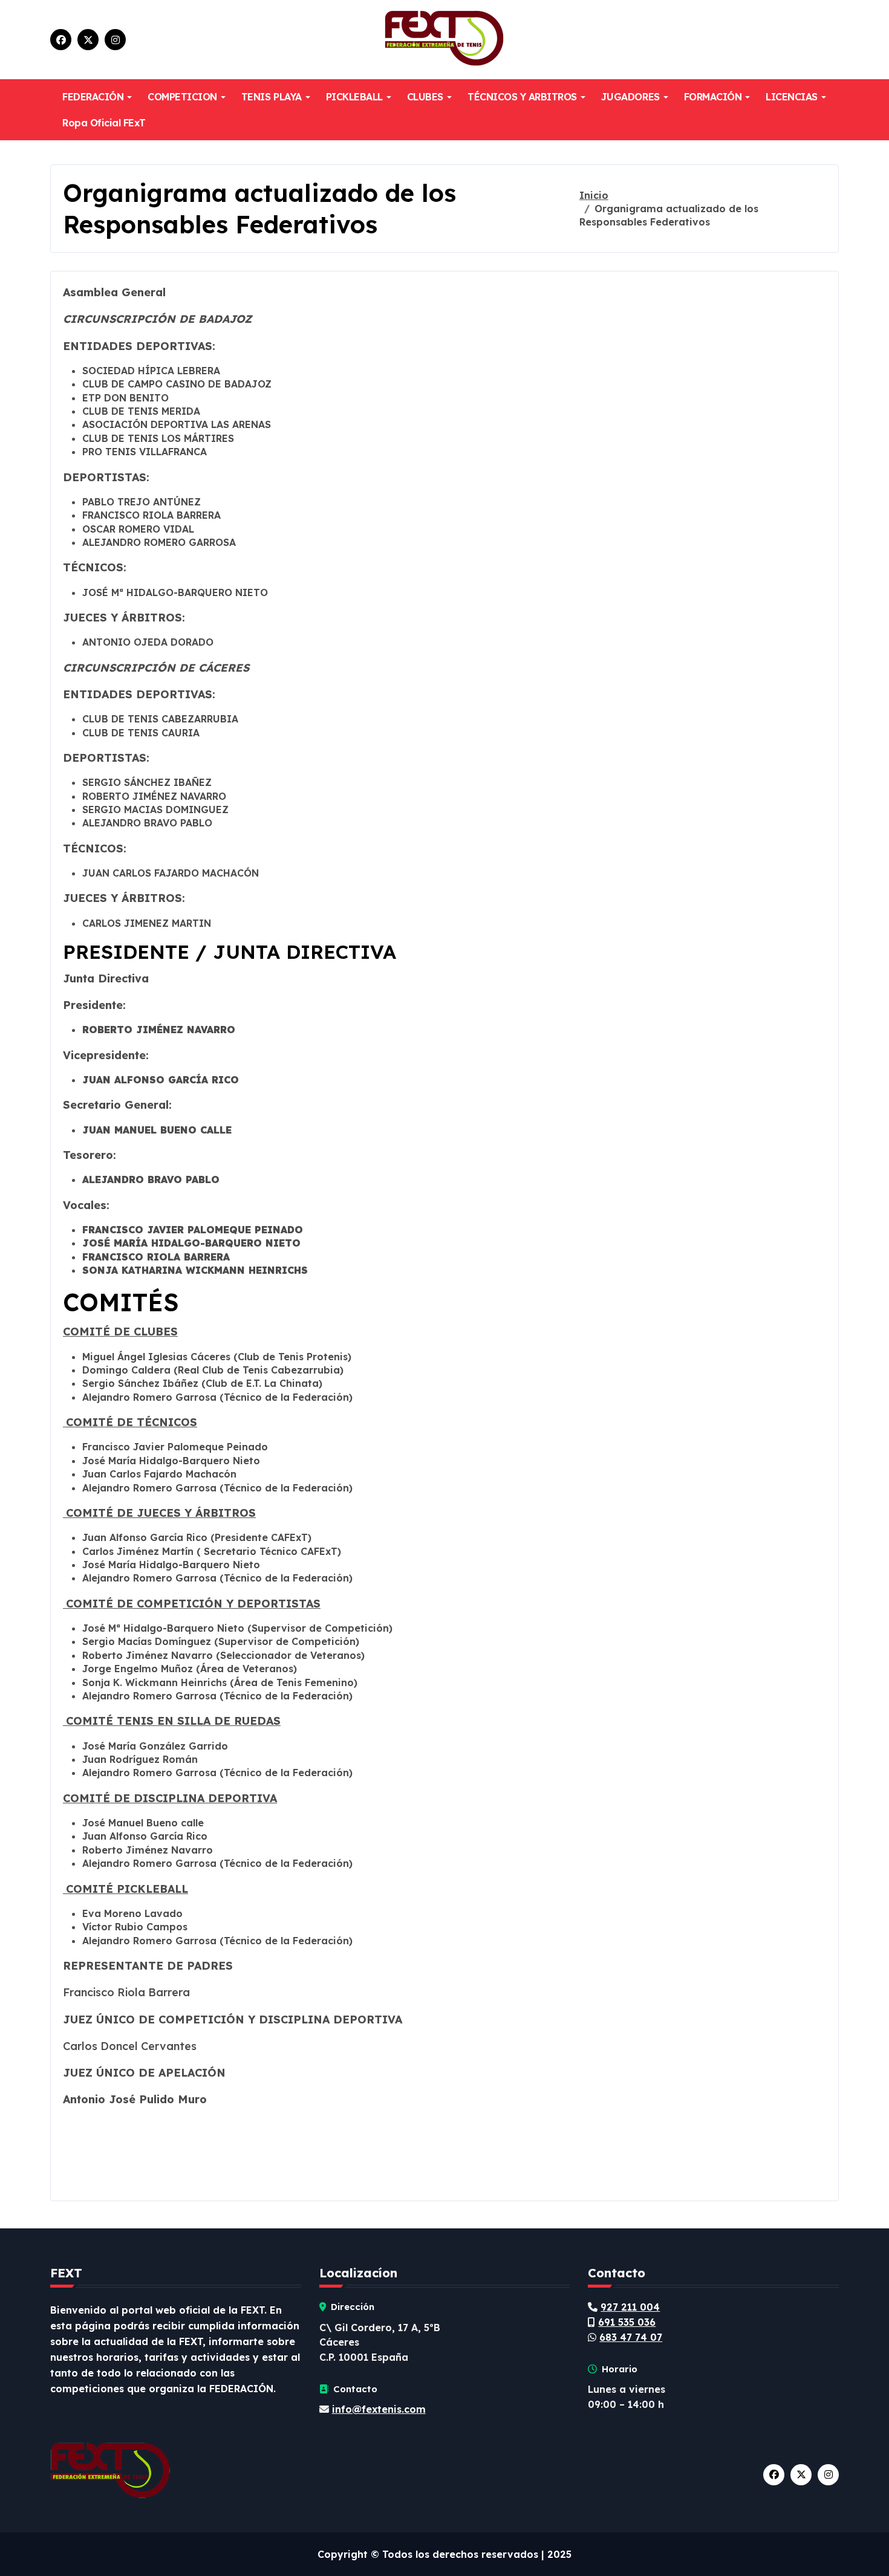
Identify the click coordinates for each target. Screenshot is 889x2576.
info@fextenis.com (379, 2409)
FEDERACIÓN (93, 97)
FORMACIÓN (713, 97)
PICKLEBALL (354, 97)
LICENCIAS (792, 97)
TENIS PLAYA (272, 97)
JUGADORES (630, 97)
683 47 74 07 (631, 2337)
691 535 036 (627, 2322)
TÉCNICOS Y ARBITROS (522, 97)
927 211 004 (630, 2307)
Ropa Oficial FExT (104, 123)
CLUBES (425, 97)
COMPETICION (182, 97)
